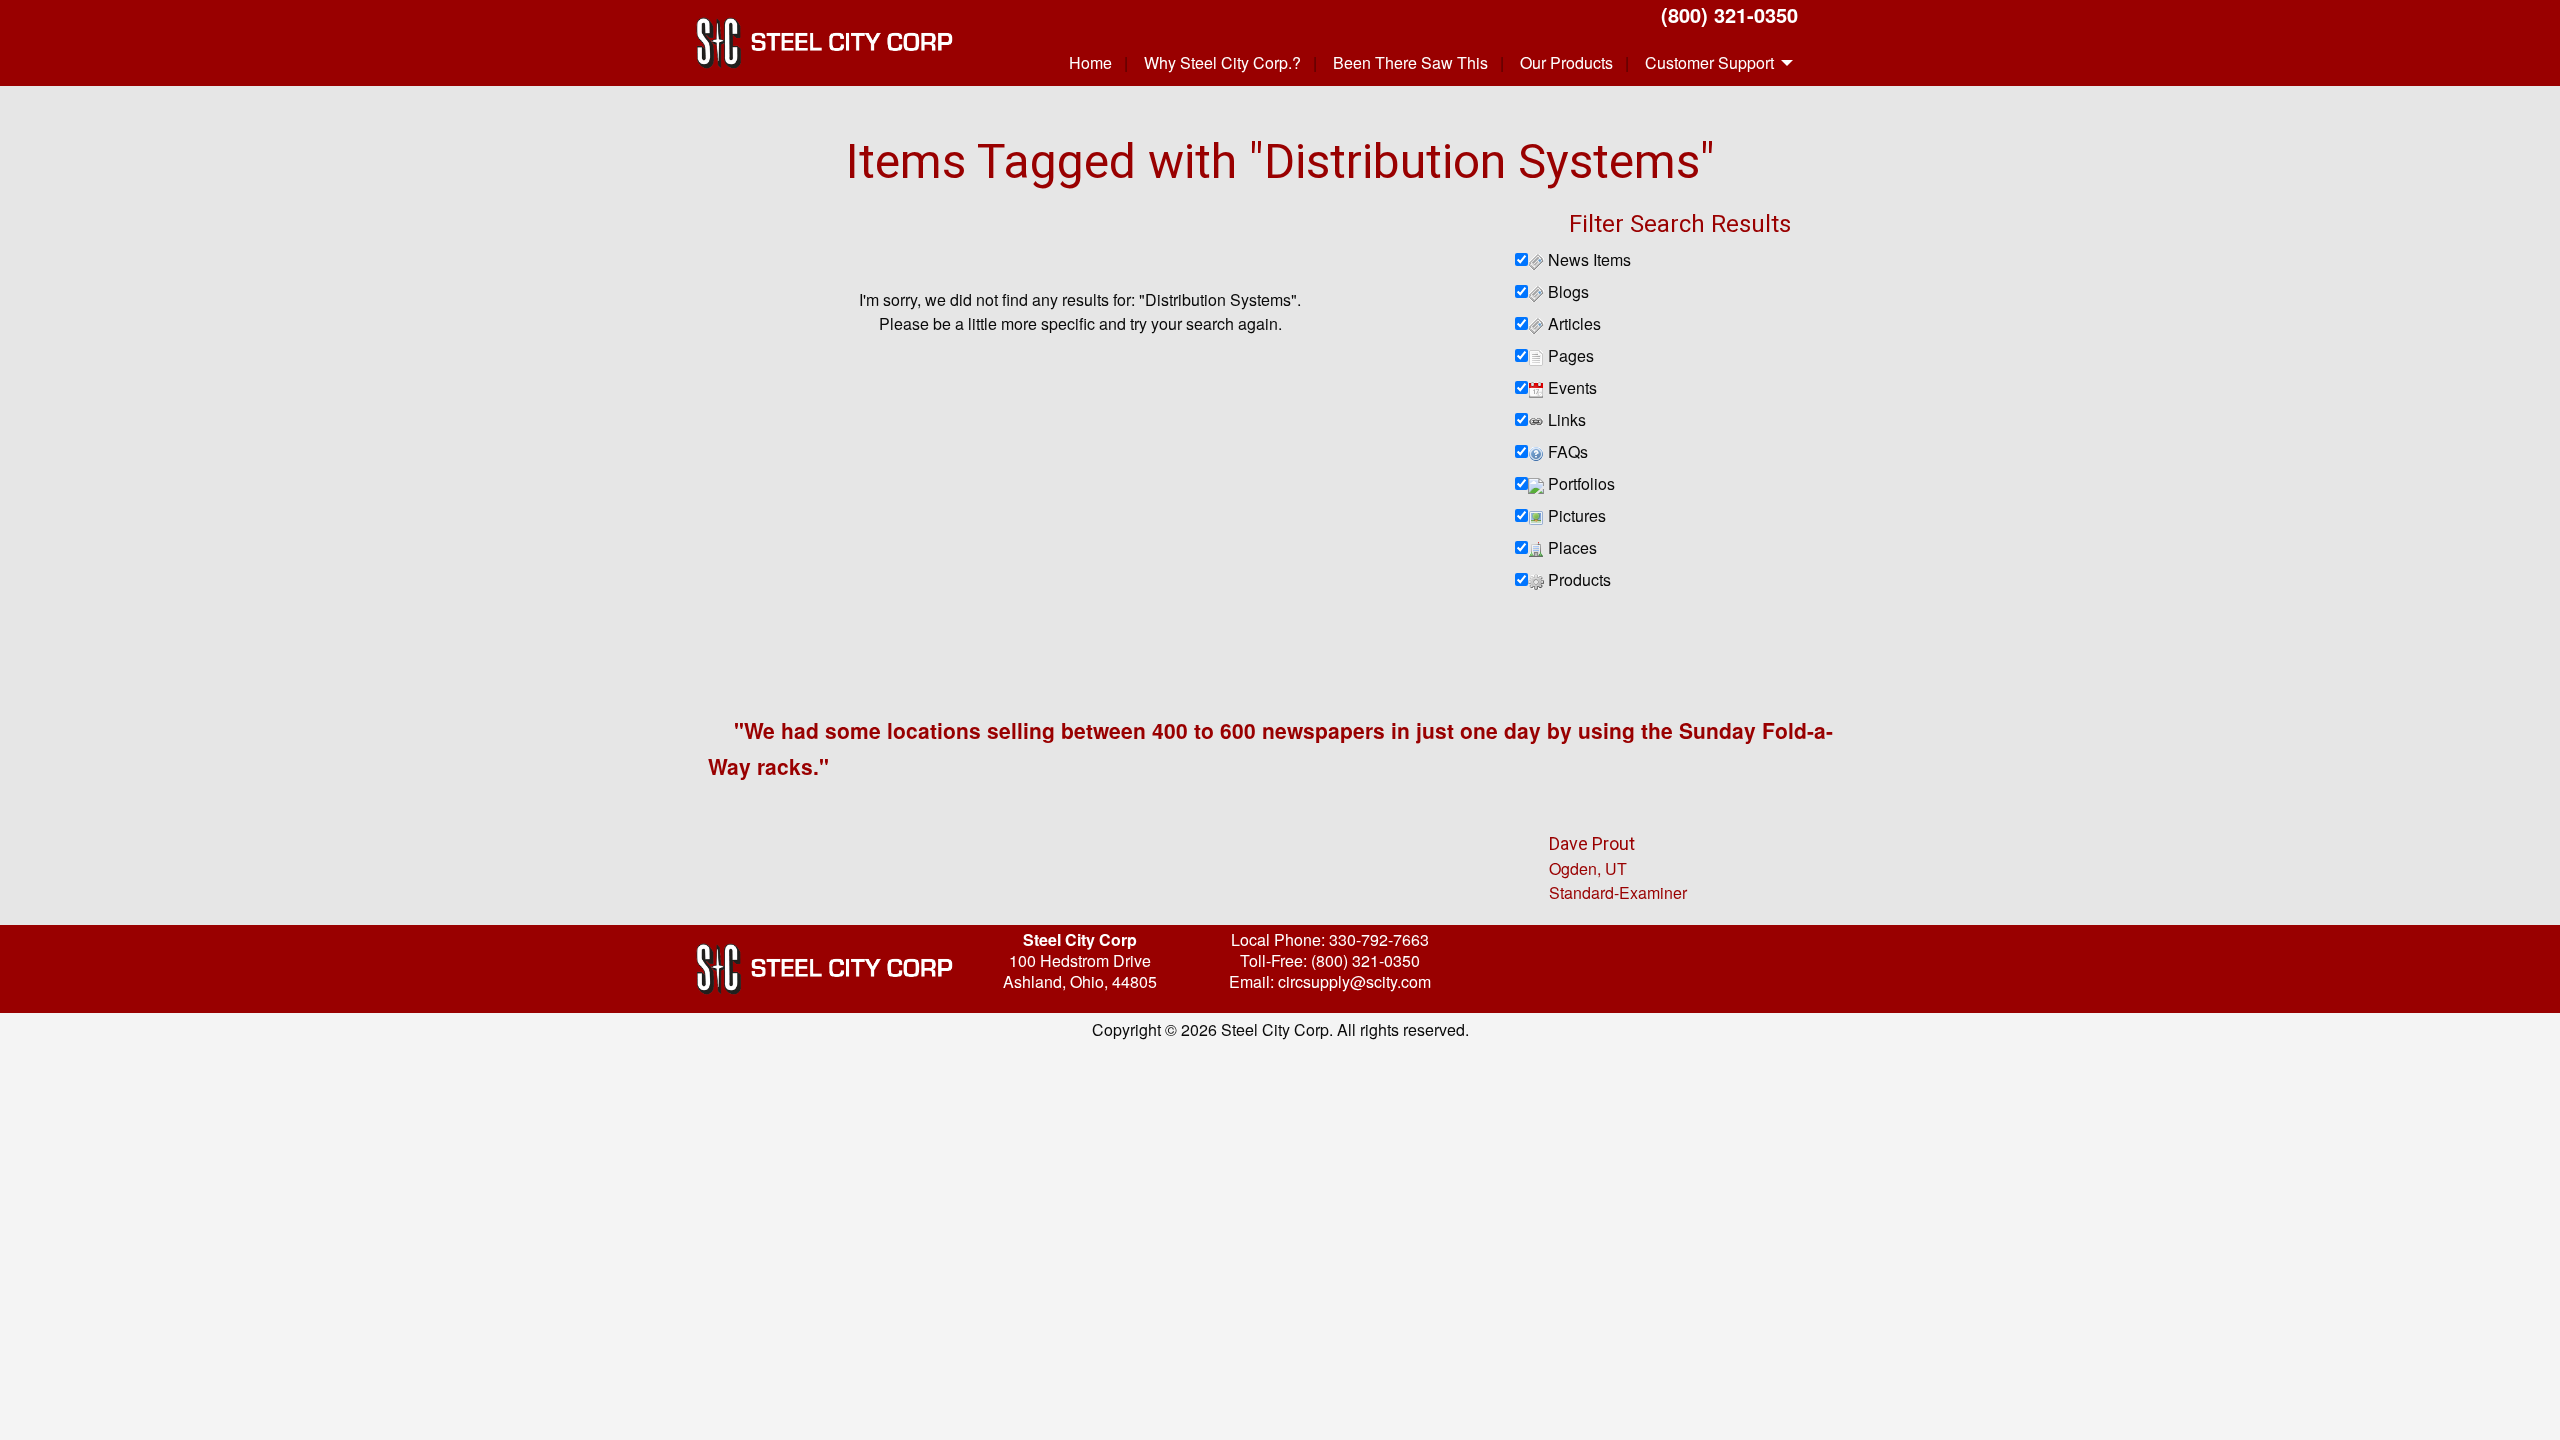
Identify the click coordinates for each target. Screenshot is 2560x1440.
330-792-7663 (1379, 939)
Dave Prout (1592, 843)
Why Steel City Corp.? (1222, 62)
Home (1090, 62)
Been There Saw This (1410, 62)
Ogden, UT (1588, 868)
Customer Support (1709, 62)
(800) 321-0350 (1729, 14)
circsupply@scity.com (1354, 981)
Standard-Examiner (1618, 892)
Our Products (1566, 62)
